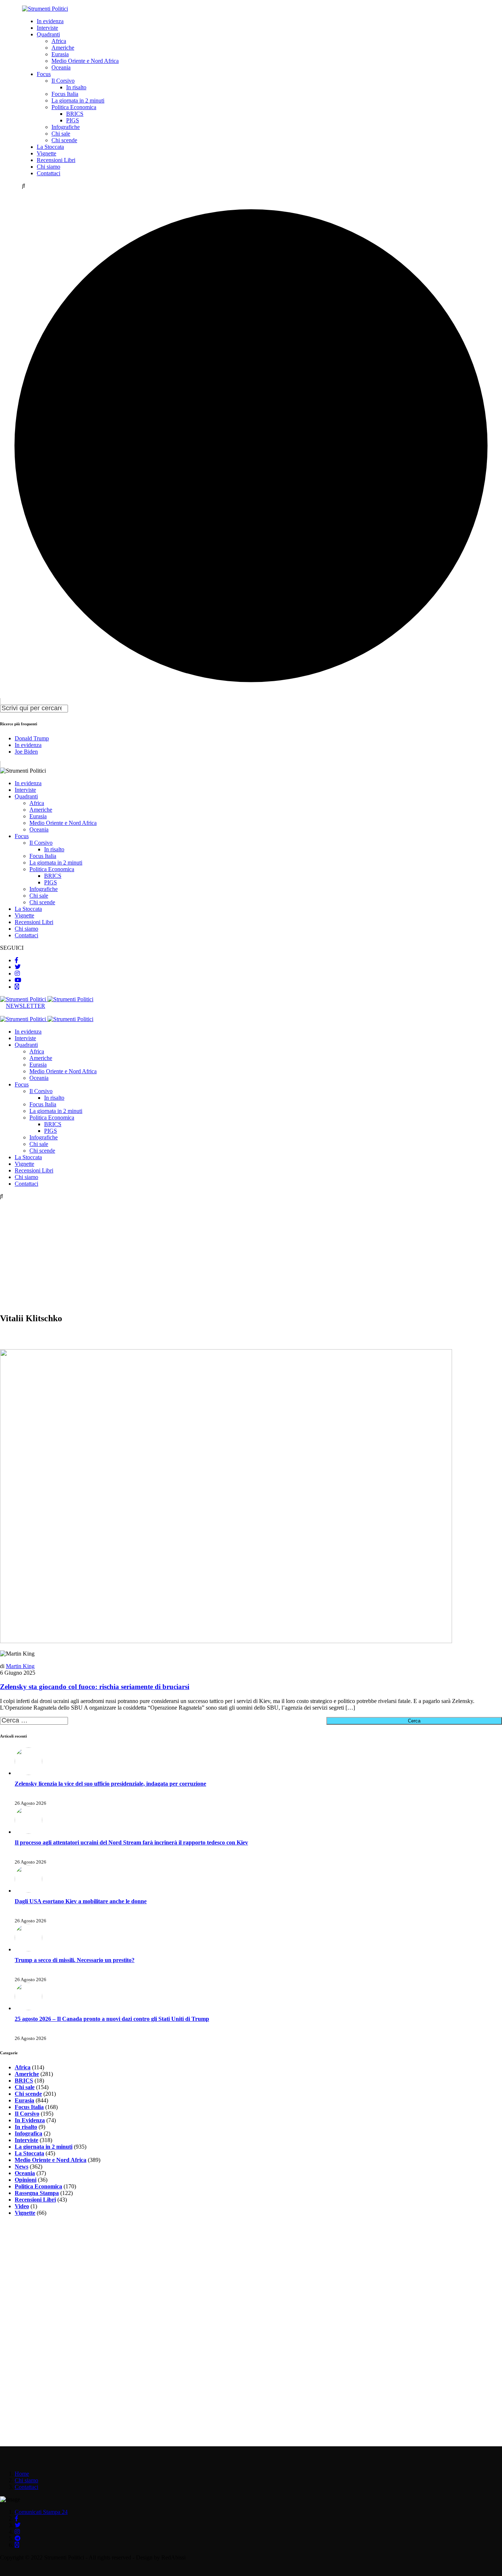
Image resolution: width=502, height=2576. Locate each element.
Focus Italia (65, 94)
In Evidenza (30, 2120)
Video (22, 2206)
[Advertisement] (251, 1255)
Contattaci (49, 173)
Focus (44, 74)
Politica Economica (74, 107)
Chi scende (64, 140)
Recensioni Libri (56, 160)
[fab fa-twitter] (18, 967)
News (21, 2167)
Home (22, 2474)
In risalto (76, 87)
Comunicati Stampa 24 (41, 2512)
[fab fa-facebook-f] (17, 960)
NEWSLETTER (26, 1006)
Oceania (61, 67)
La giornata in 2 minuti (78, 100)
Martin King (20, 1666)
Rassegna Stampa (37, 2193)
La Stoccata (50, 147)
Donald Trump (32, 738)
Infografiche (66, 127)
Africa (59, 41)
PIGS (73, 120)
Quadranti (48, 34)
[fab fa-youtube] (18, 980)
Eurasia (60, 54)
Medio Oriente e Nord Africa (85, 61)
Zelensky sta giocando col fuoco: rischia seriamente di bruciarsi (95, 1687)
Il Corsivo (63, 81)
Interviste (47, 28)
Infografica (28, 2133)
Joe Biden (26, 752)
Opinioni (26, 2180)
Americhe (63, 48)
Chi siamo (49, 167)
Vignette (46, 153)
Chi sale (61, 134)
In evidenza (50, 21)
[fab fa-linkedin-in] (17, 987)
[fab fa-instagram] (17, 973)
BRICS (75, 114)
